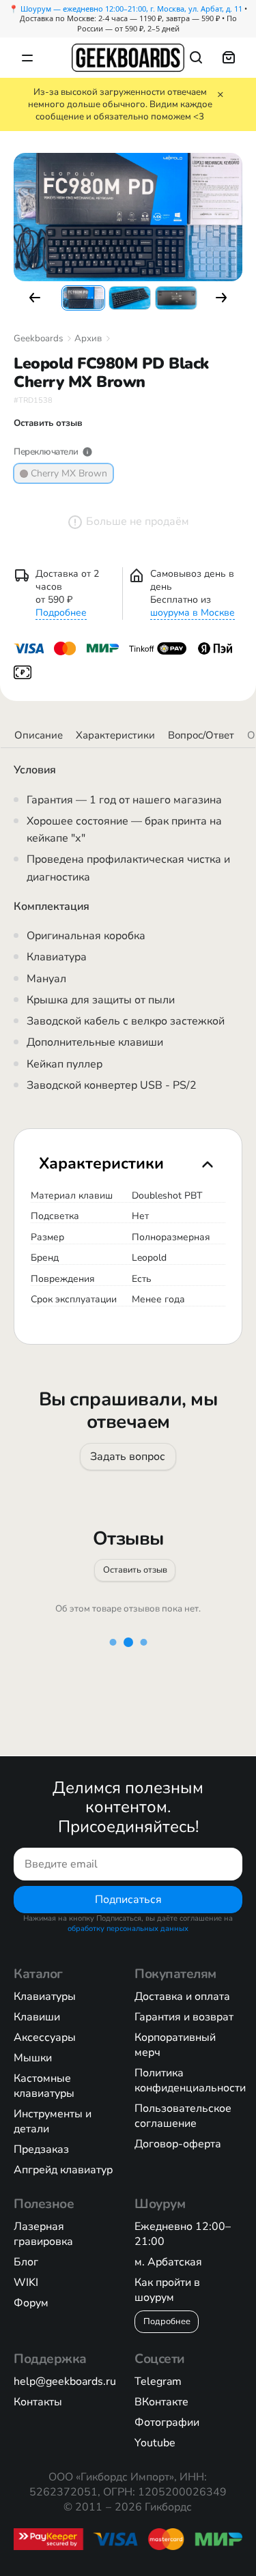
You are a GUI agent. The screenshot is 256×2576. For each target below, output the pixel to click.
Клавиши (37, 2017)
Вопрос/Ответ (201, 735)
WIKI (26, 2282)
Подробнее (61, 613)
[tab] (128, 1163)
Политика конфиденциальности (190, 2080)
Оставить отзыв (134, 1569)
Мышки (33, 2058)
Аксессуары (45, 2037)
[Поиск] (196, 57)
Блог (26, 2262)
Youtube (155, 2443)
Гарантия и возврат (184, 2017)
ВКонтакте (161, 2402)
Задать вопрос (128, 1457)
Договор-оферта (178, 2144)
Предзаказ (41, 2149)
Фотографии (167, 2422)
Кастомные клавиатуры (44, 2086)
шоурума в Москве (193, 613)
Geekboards (38, 339)
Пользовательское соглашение (183, 2116)
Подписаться (128, 1899)
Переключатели (46, 452)
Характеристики (115, 735)
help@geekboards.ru (65, 2381)
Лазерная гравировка (43, 2234)
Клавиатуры (45, 1997)
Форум (31, 2303)
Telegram (158, 2381)
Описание (39, 735)
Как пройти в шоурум (167, 2290)
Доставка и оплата (182, 1997)
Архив (88, 339)
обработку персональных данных (128, 1929)
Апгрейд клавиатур (63, 2170)
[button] (35, 298)
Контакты (38, 2402)
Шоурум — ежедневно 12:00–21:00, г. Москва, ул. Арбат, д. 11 (131, 9)
